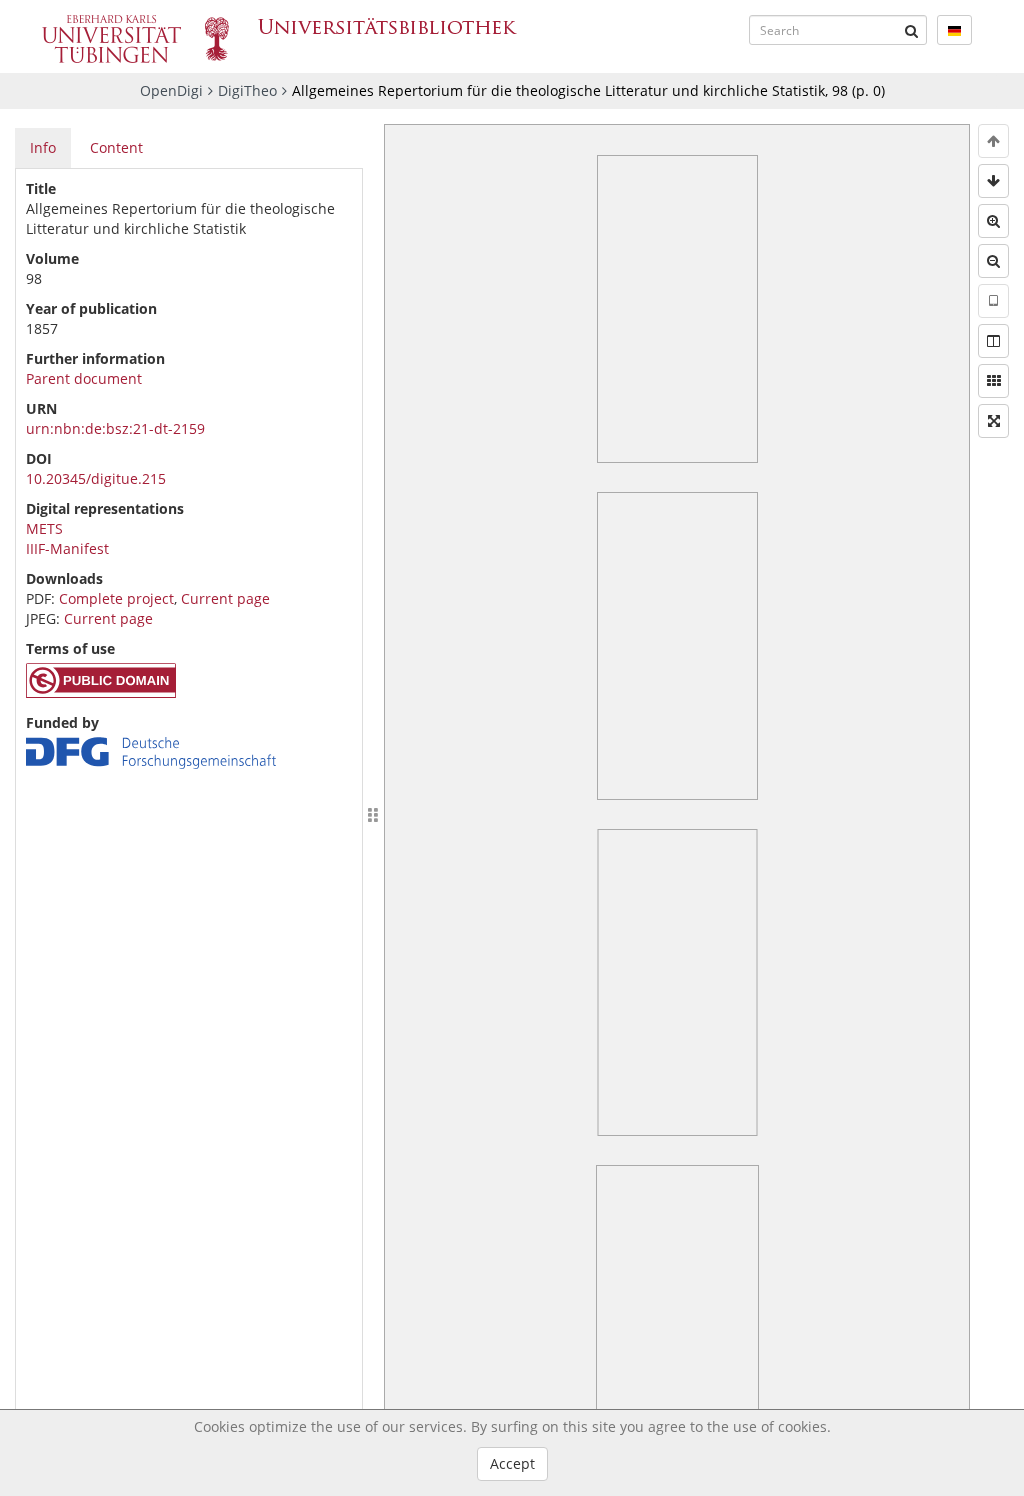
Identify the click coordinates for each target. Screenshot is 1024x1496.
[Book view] (993, 341)
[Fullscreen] (993, 421)
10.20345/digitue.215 (96, 478)
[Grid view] (993, 381)
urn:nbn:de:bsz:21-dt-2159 (115, 428)
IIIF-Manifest (67, 548)
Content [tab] (116, 147)
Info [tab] (43, 147)
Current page (225, 598)
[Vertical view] (993, 301)
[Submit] (912, 30)
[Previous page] (993, 141)
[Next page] (993, 181)
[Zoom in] (993, 221)
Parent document (84, 378)
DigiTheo (247, 90)
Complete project (116, 598)
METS (44, 528)
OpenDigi (171, 90)
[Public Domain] (101, 692)
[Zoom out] (993, 261)
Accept (512, 1463)
